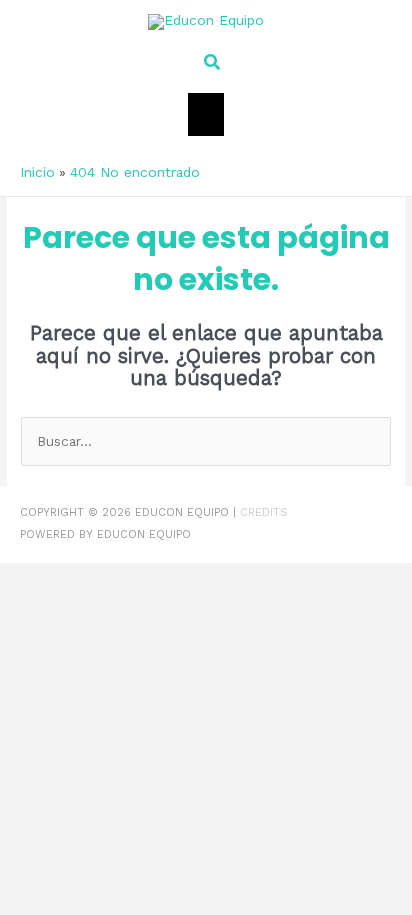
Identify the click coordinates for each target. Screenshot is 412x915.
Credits (264, 512)
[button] (206, 62)
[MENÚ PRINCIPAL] (206, 114)
